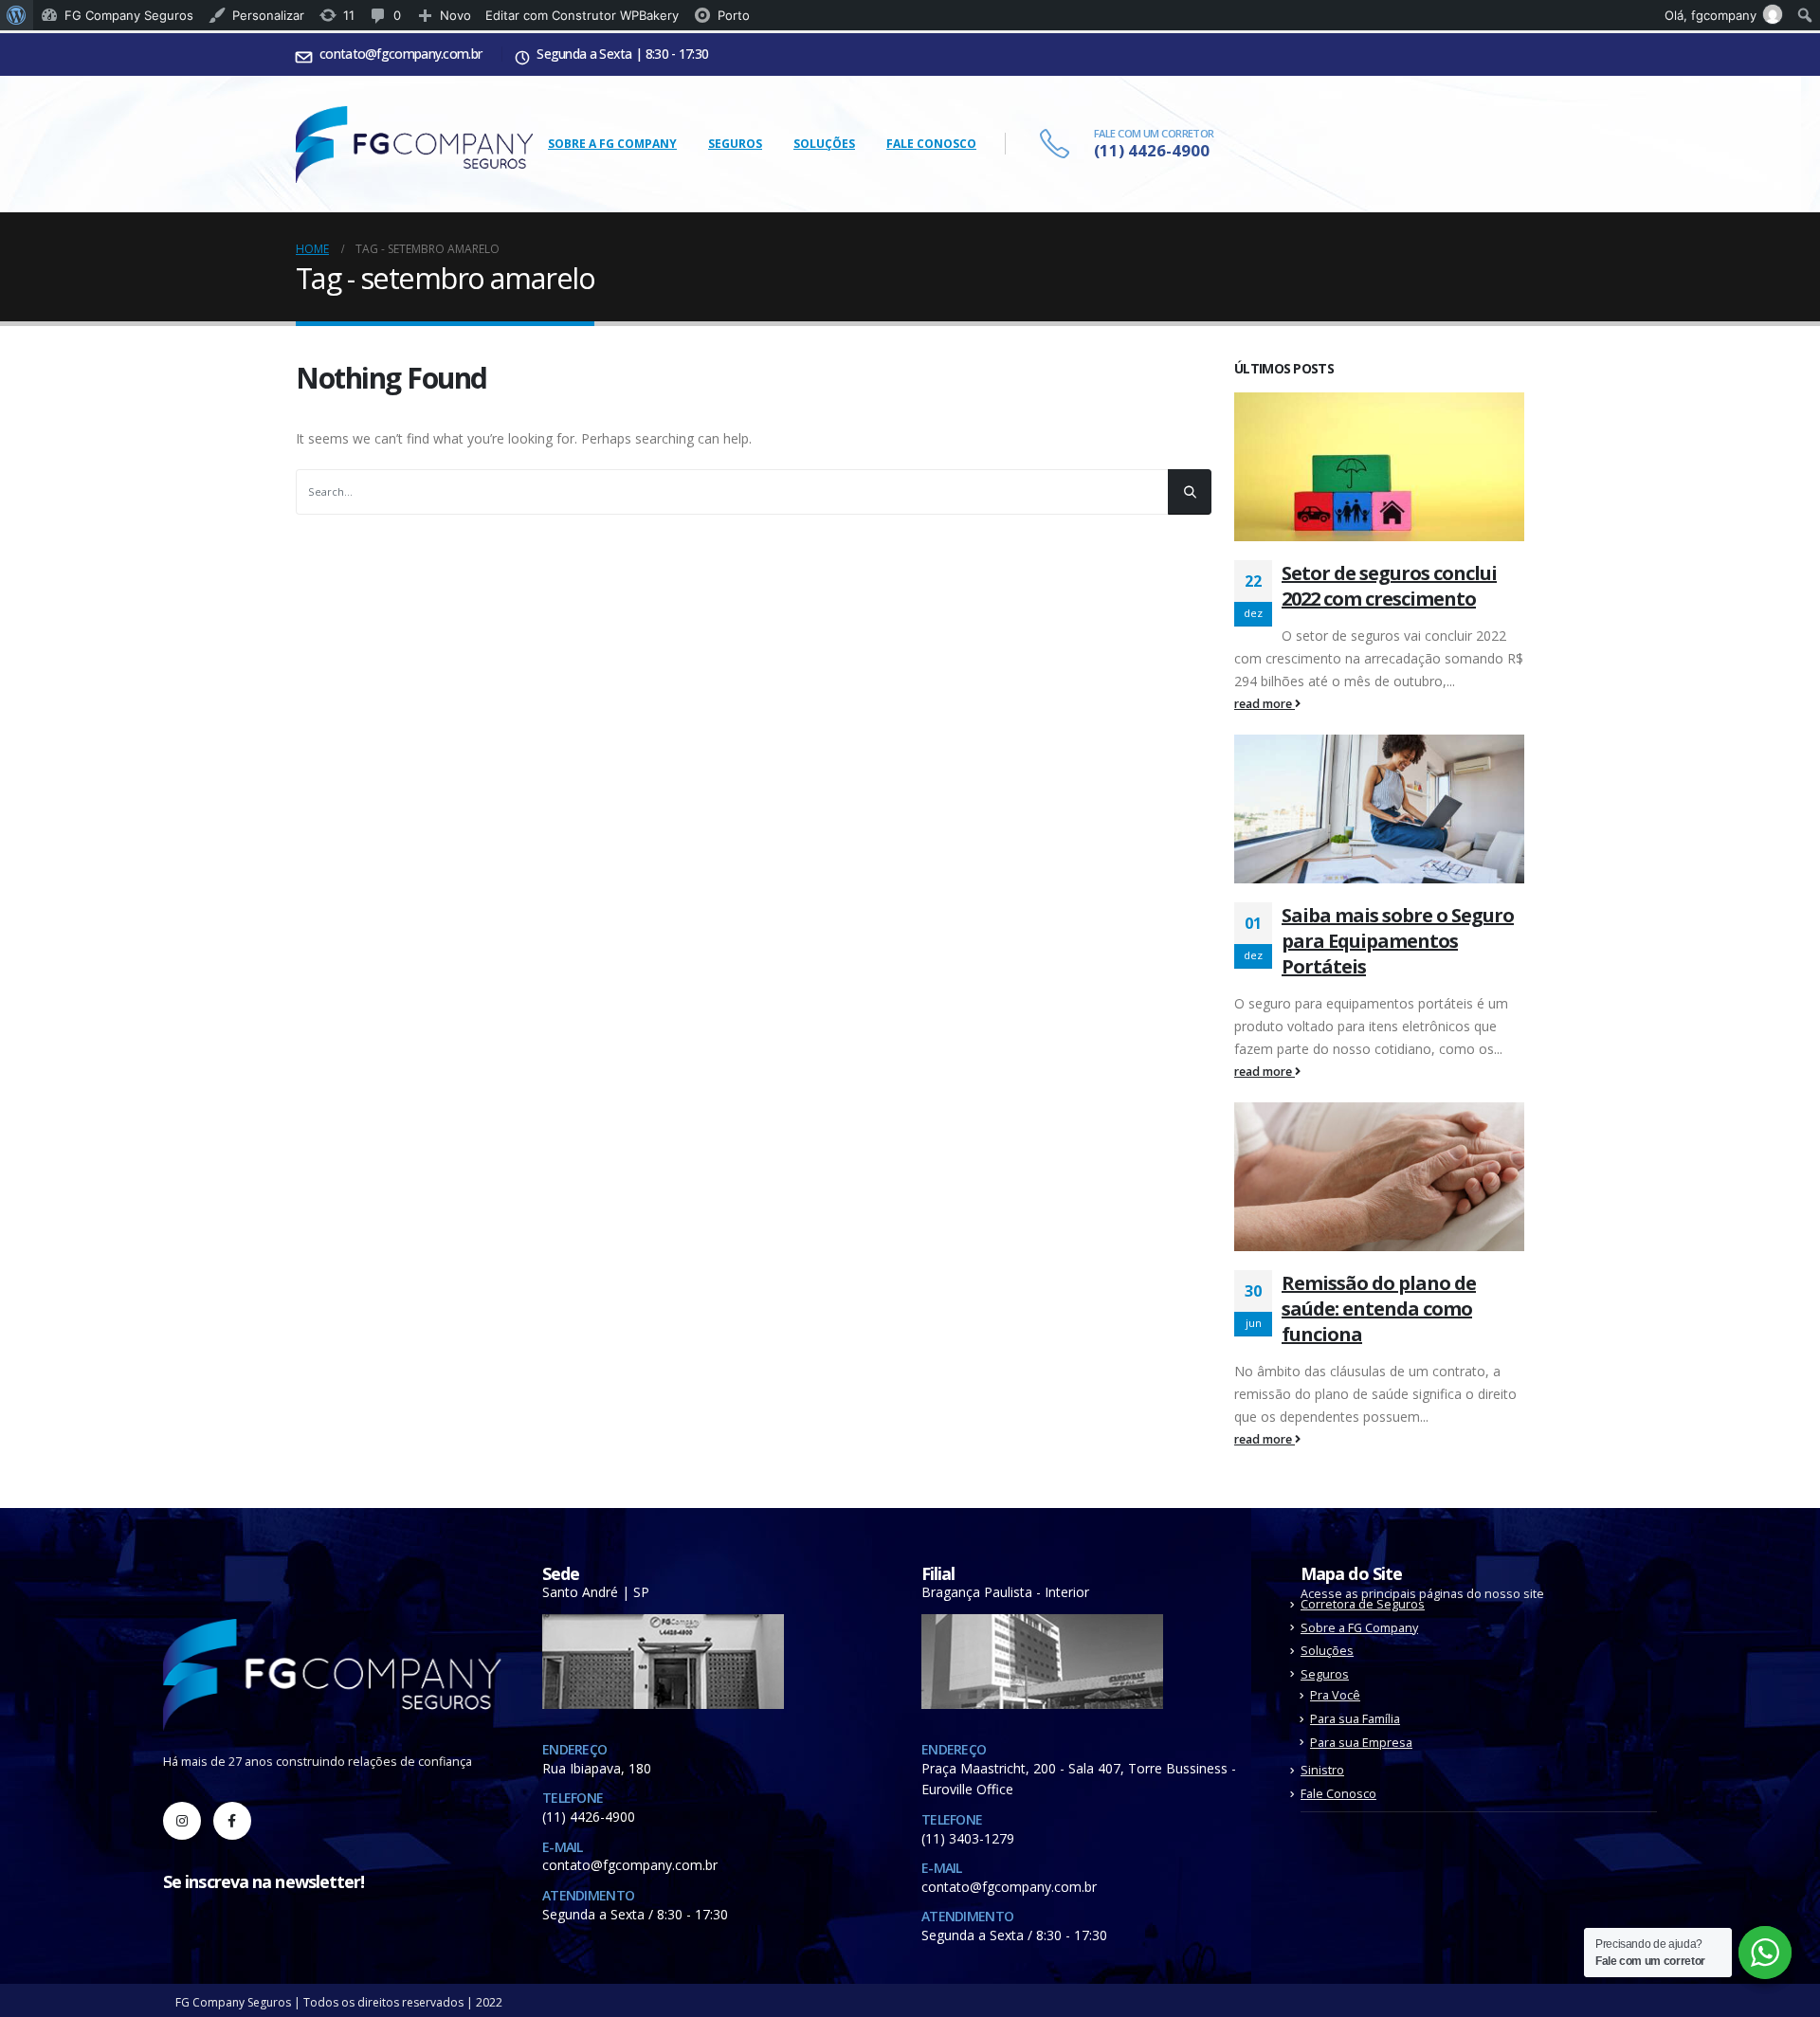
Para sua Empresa (1361, 1743)
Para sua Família (1355, 1719)
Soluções (824, 144)
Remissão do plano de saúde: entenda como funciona (1379, 1308)
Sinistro (1322, 1770)
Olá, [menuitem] (1711, 15)
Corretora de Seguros (1363, 1604)
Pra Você (1335, 1695)
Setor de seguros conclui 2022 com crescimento (1389, 586)
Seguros (735, 144)
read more (1265, 704)
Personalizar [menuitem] (268, 15)
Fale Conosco (931, 144)
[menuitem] (17, 15)
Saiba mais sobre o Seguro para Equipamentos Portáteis (1398, 941)
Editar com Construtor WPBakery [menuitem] (582, 15)
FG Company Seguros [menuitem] (129, 15)
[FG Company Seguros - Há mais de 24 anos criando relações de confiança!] (414, 145)
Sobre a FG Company (612, 144)
